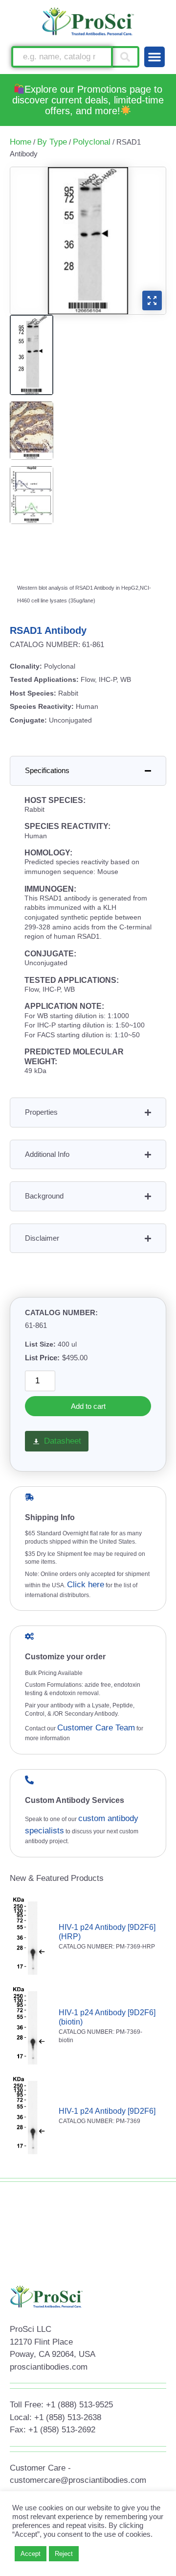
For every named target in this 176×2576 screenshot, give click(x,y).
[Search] (126, 57)
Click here (86, 1585)
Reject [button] (64, 2554)
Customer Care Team (96, 1728)
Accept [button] (31, 2554)
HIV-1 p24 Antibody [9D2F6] (107, 2111)
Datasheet (63, 1441)
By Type (52, 142)
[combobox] (62, 57)
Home (21, 142)
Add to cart (88, 1406)
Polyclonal (92, 142)
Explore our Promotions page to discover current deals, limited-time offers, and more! (88, 100)
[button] (154, 57)
